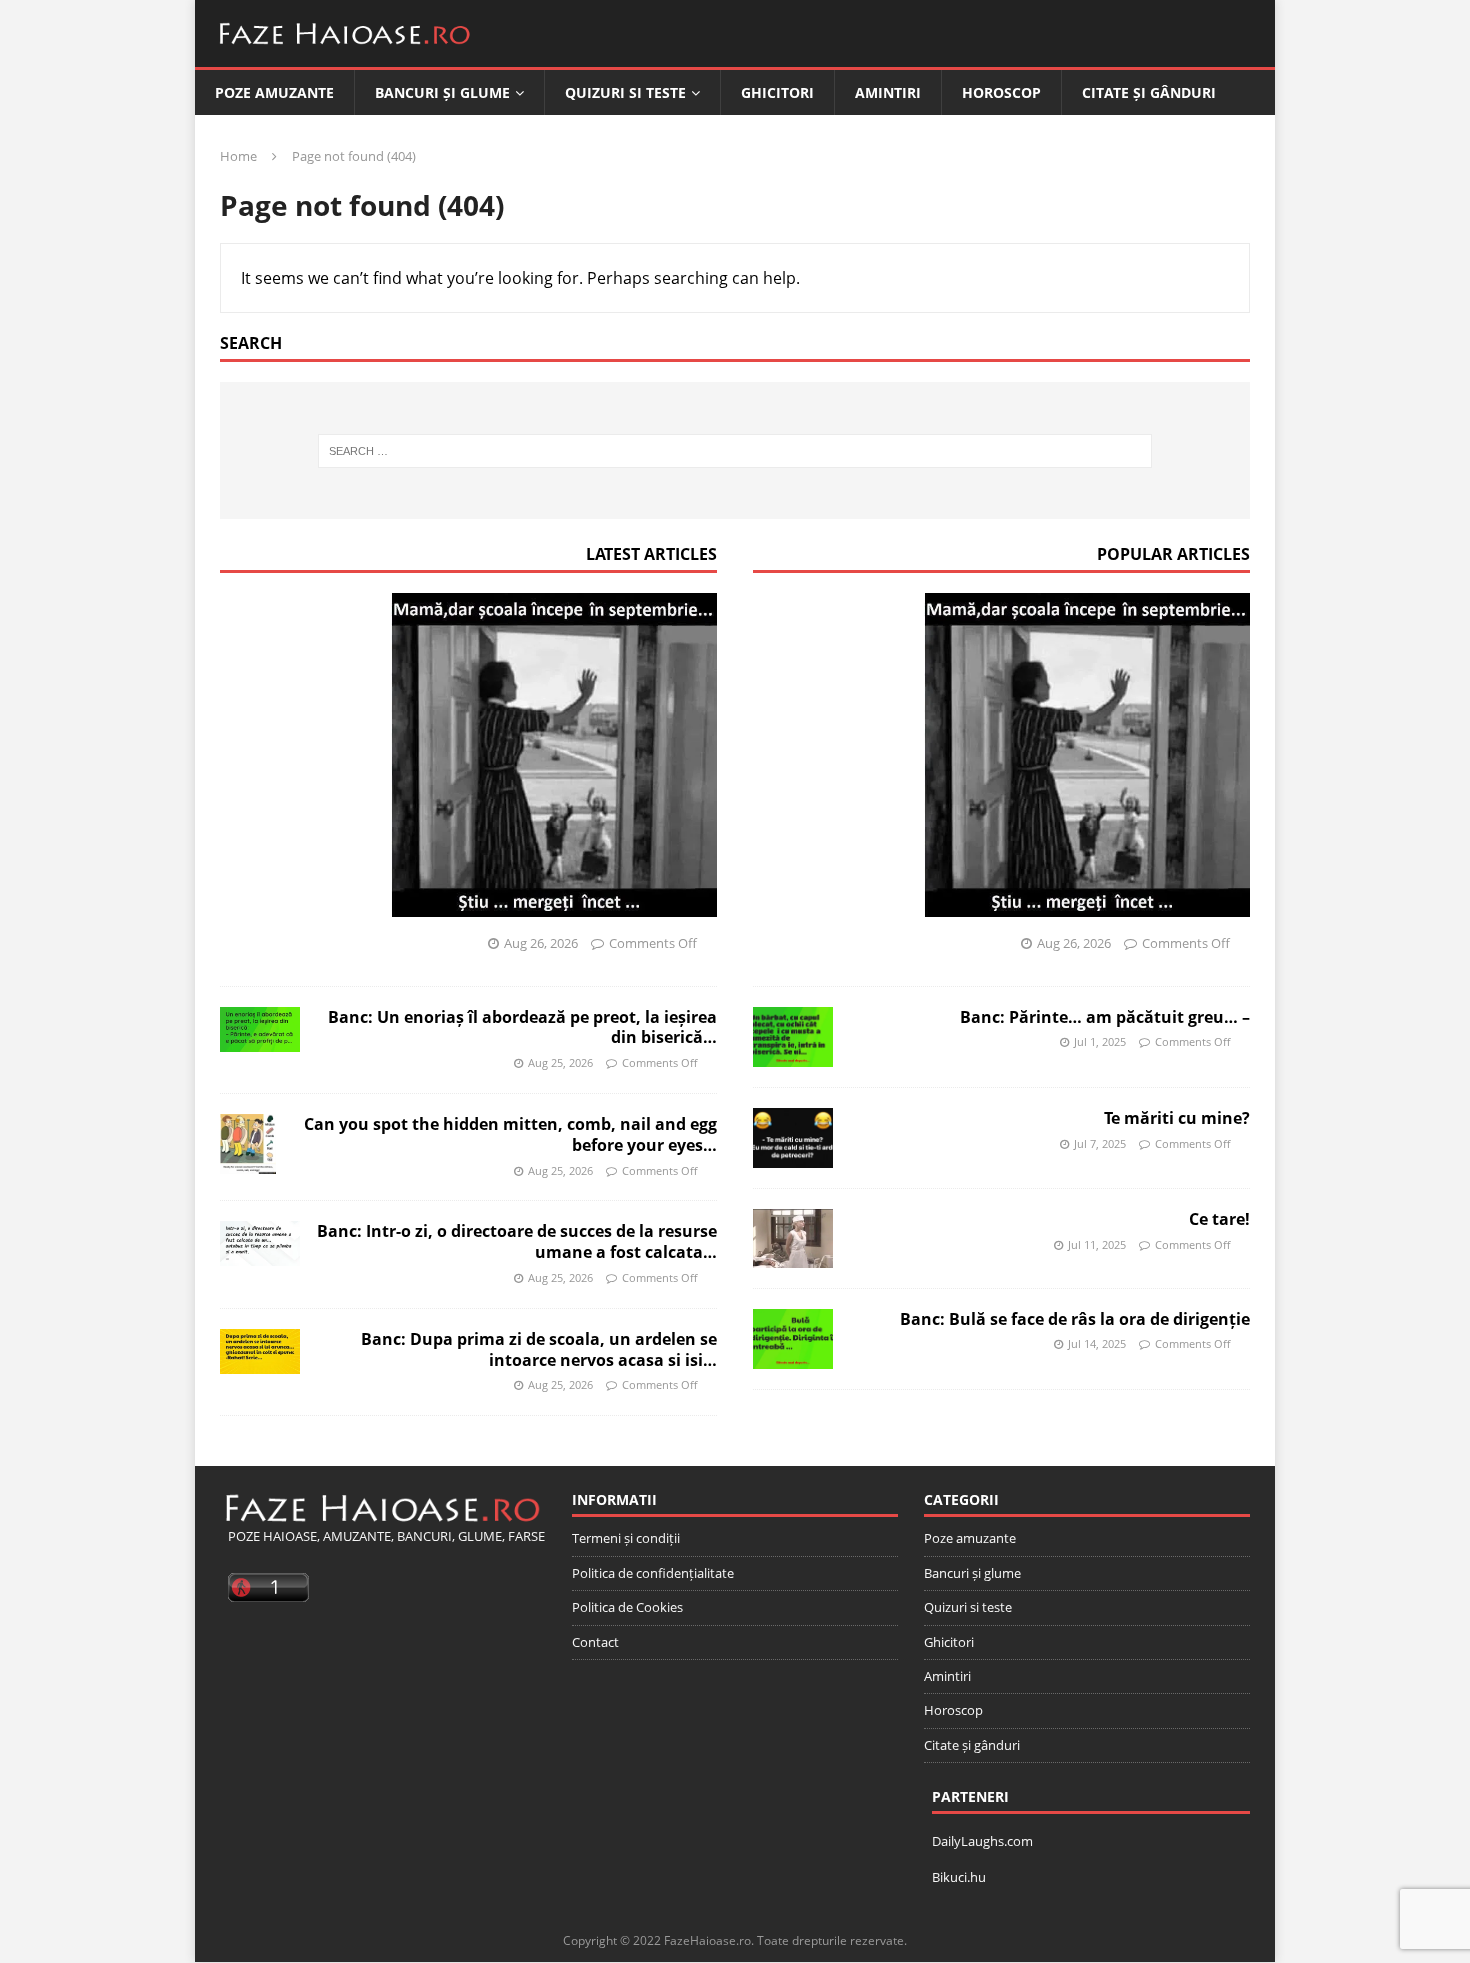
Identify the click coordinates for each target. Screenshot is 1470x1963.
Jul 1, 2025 (1100, 1041)
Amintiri (888, 92)
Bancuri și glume (442, 92)
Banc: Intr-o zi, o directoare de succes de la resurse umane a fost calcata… (517, 1241)
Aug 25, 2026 (560, 1062)
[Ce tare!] (793, 1238)
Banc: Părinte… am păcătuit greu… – (1105, 1017)
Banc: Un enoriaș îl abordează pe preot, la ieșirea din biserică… (522, 1027)
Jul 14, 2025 (1097, 1343)
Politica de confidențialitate (653, 1573)
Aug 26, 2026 (541, 943)
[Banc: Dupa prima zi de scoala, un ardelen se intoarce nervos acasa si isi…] (260, 1351)
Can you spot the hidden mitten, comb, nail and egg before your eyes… (510, 1134)
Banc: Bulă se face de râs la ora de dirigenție (1075, 1319)
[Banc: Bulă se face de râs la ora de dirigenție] (793, 1339)
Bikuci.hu (959, 1877)
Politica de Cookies (627, 1607)
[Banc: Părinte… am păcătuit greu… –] (793, 1037)
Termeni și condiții (626, 1538)
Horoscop (1001, 92)
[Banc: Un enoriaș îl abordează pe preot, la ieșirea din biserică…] (260, 1029)
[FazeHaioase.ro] (345, 52)
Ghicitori (777, 92)
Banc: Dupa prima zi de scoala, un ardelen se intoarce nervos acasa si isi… (539, 1349)
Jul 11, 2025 (1097, 1244)
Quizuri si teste (625, 92)
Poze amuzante (274, 92)
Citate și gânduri (1149, 92)
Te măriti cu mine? (1177, 1118)
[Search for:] (735, 451)
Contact (595, 1642)
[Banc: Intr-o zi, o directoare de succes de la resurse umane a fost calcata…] (260, 1243)
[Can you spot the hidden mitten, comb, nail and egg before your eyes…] (248, 1144)
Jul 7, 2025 (1100, 1143)
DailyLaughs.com (982, 1841)
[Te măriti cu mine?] (793, 1138)
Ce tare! (1219, 1219)
